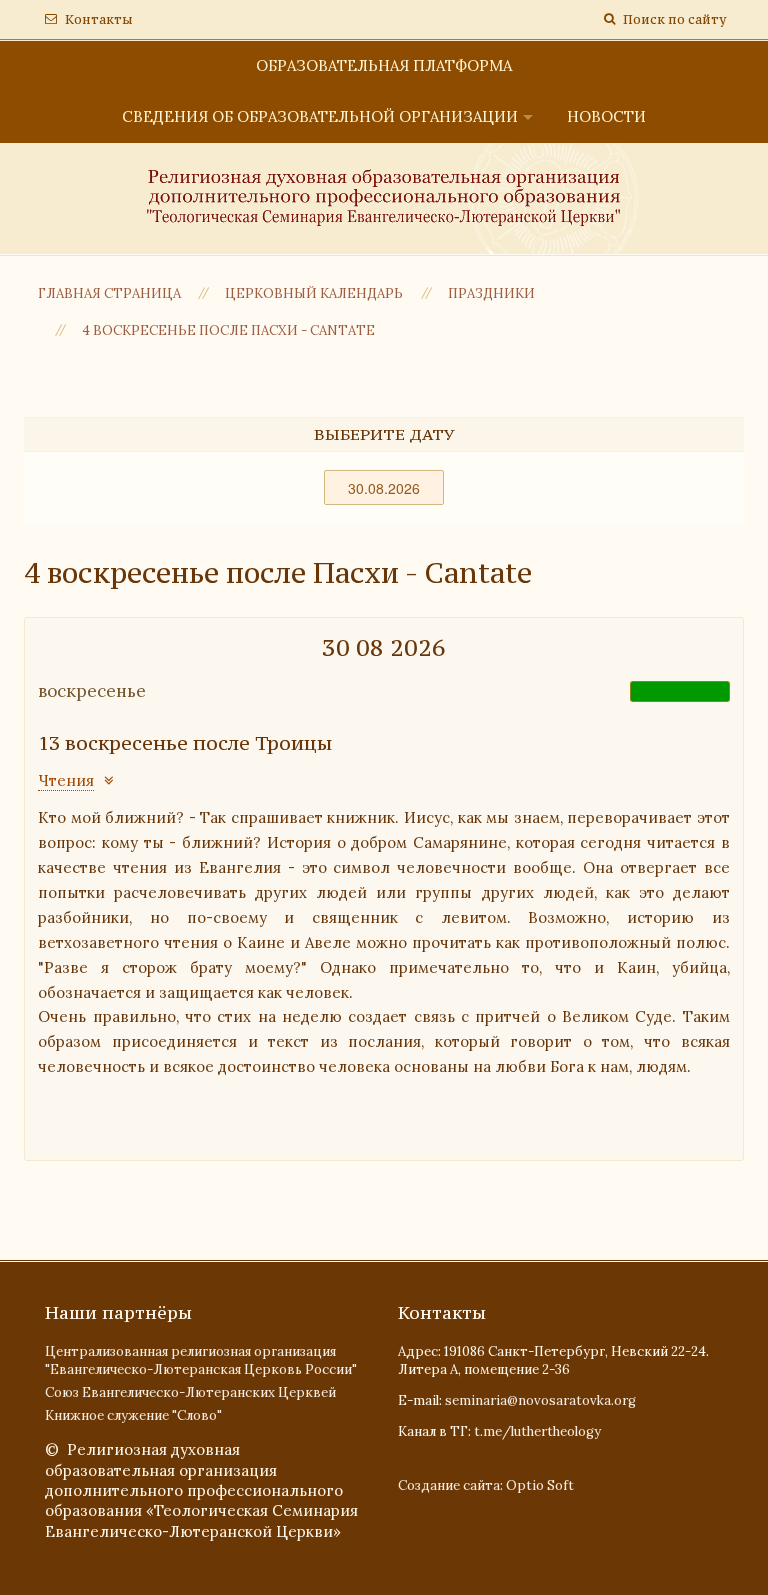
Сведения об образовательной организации (320, 116)
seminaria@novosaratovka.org (540, 1400)
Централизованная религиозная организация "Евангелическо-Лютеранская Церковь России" (201, 1360)
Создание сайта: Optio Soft (486, 1485)
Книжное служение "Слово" (133, 1415)
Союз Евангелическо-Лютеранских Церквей (190, 1392)
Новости (606, 116)
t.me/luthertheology (537, 1431)
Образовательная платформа (384, 65)
